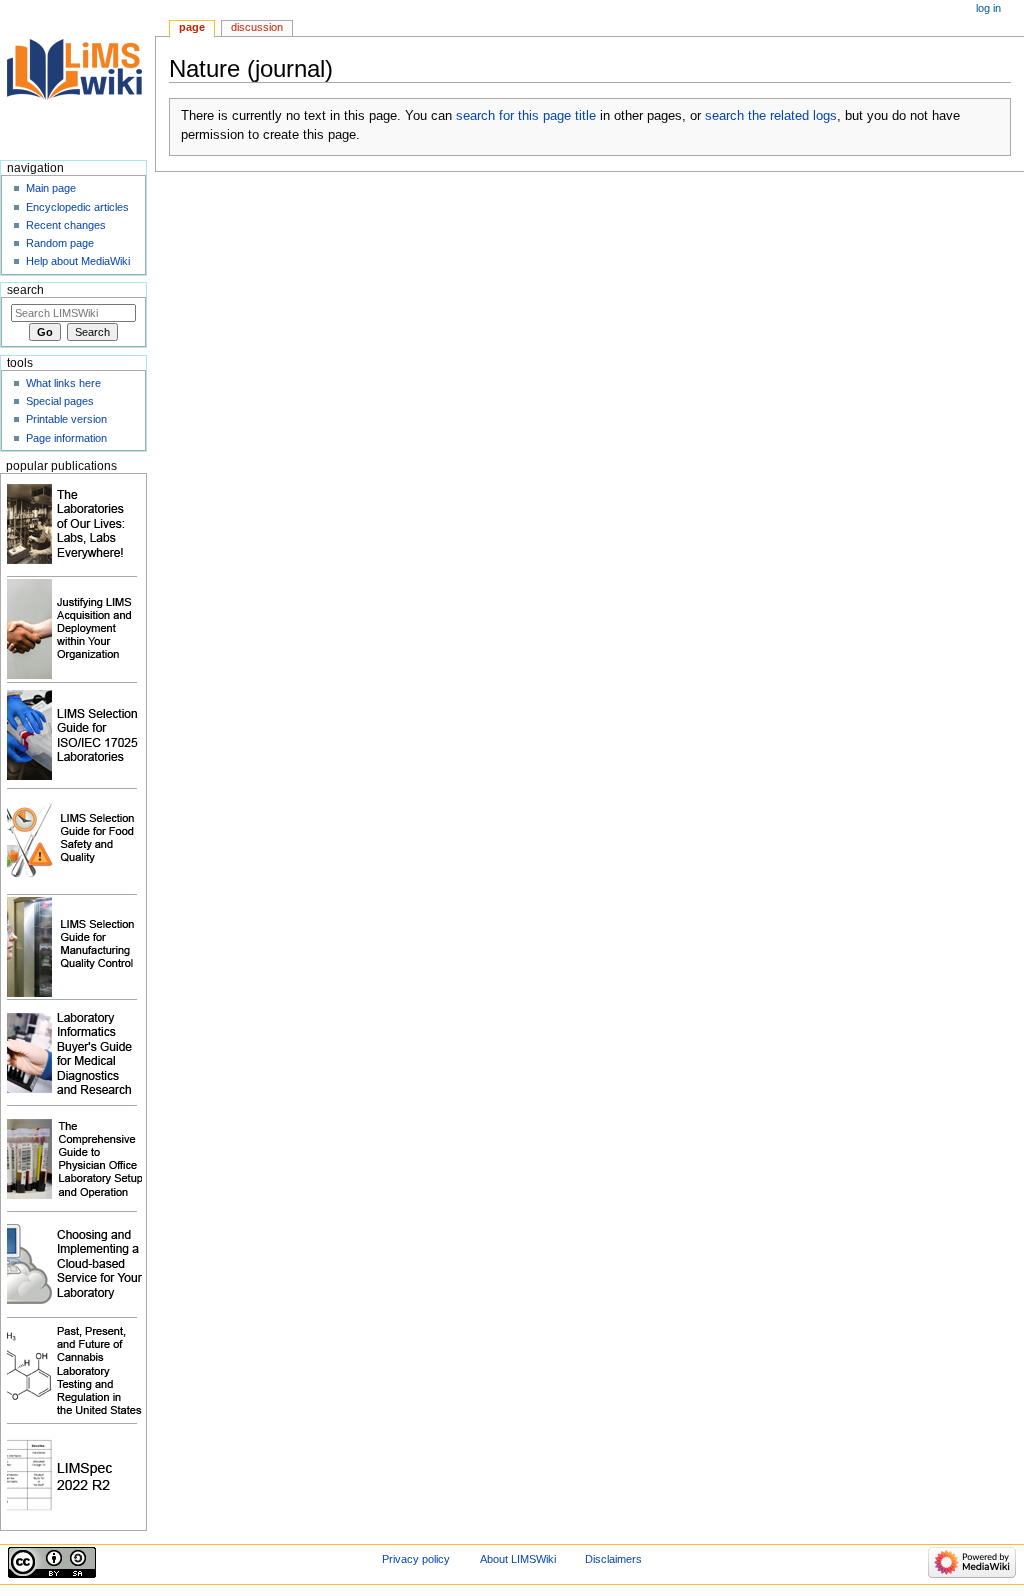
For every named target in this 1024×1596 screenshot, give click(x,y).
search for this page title (526, 116)
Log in (988, 8)
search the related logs (771, 116)
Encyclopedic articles (77, 207)
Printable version (66, 419)
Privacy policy (416, 1559)
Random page (60, 243)
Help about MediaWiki (78, 261)
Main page (51, 188)
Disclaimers (613, 1559)
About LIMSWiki (518, 1559)
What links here (63, 383)
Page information (66, 438)
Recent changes (66, 225)
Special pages (60, 401)
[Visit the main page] (77, 77)
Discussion (257, 27)
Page (192, 27)
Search (25, 290)
